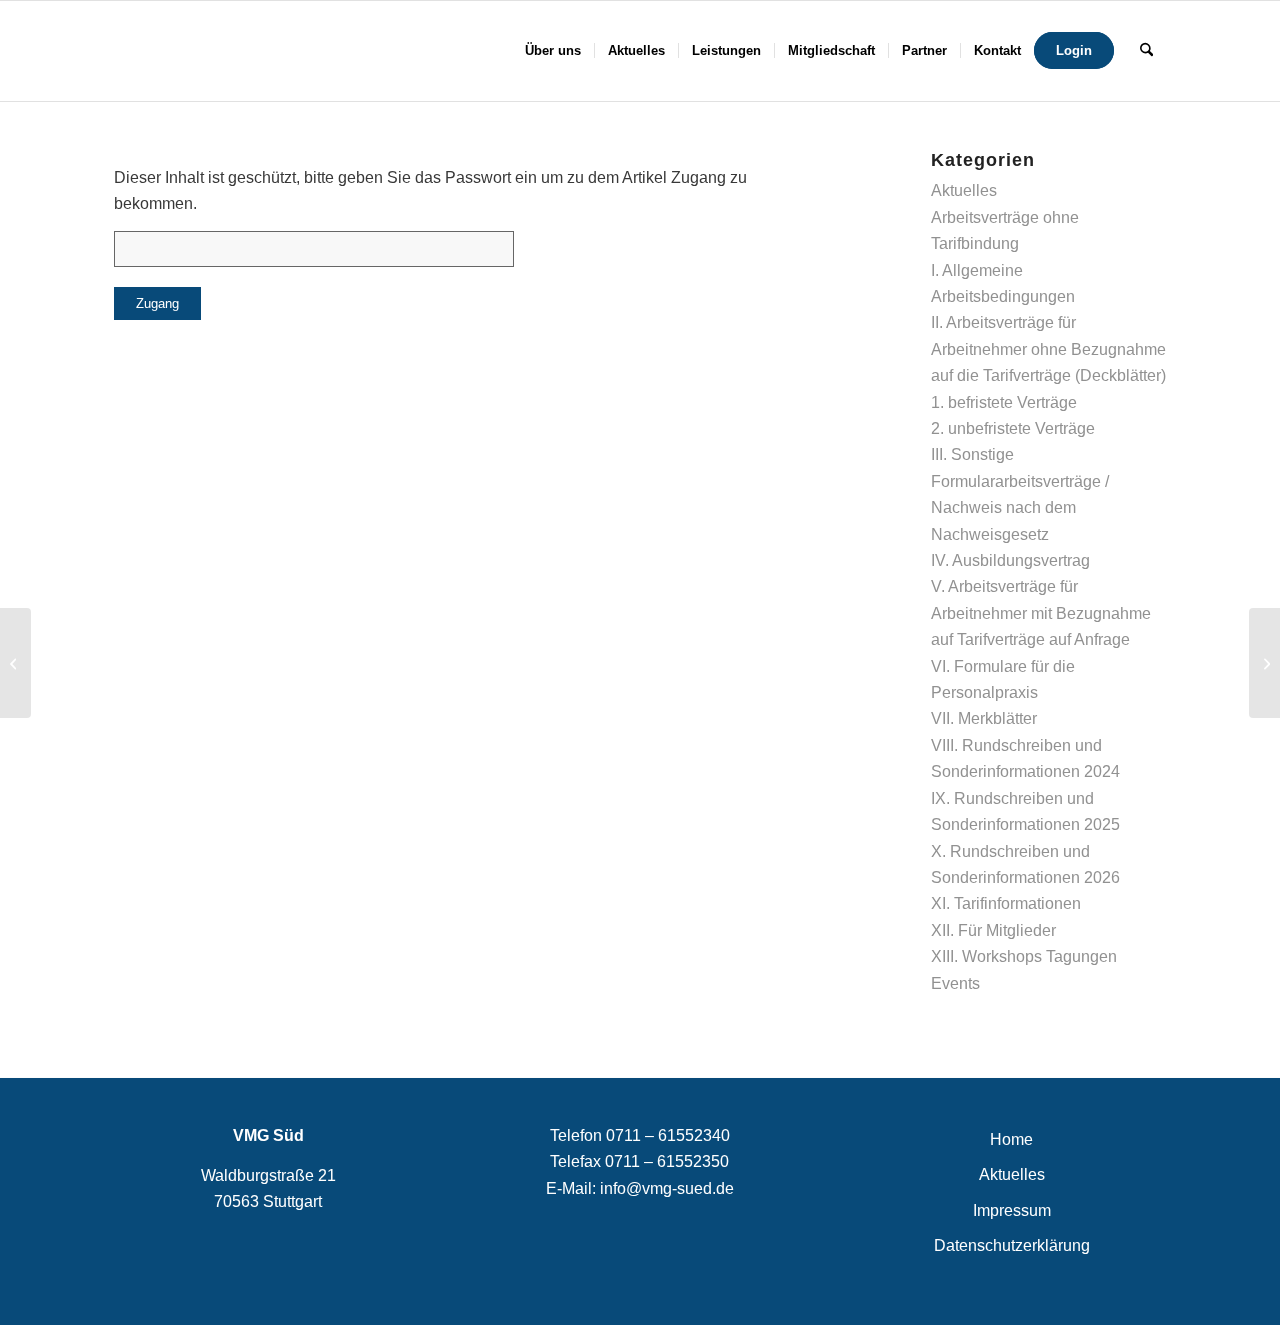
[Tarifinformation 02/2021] (15, 663)
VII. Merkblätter (984, 718)
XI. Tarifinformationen (1006, 903)
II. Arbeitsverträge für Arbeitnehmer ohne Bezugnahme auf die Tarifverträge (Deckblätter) (1048, 349)
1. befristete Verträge (1004, 402)
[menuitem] (553, 51)
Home (1011, 1139)
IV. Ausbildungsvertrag (1010, 560)
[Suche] (1146, 51)
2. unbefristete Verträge (1013, 428)
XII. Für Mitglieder (993, 930)
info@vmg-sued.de (667, 1188)
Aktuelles (964, 190)
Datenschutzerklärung (1012, 1245)
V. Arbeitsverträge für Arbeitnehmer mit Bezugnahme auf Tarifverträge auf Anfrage (1041, 613)
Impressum (1012, 1210)
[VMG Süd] (195, 51)
